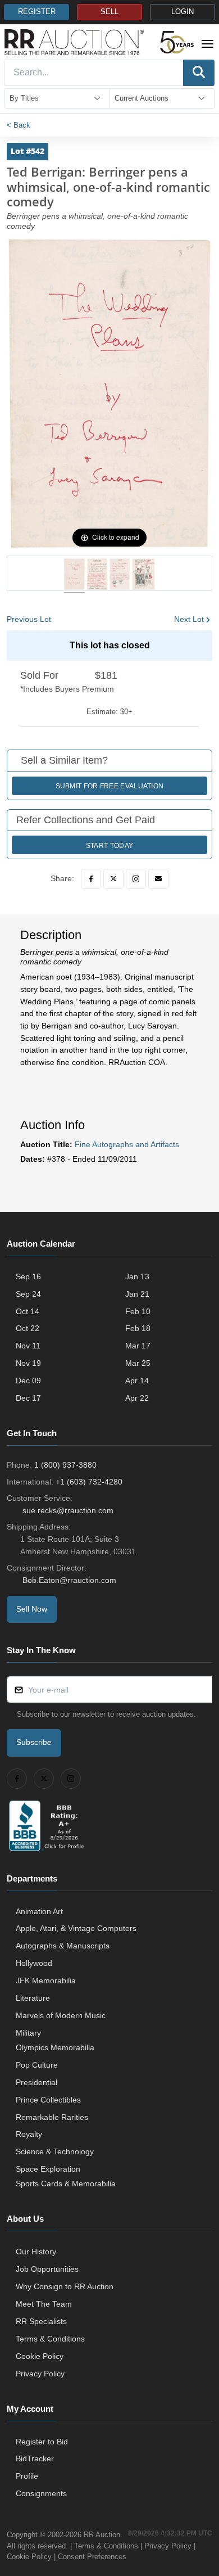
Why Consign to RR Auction (65, 2286)
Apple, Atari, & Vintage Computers (76, 1928)
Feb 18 (138, 1328)
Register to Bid (42, 2442)
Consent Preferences (92, 2557)
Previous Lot (29, 619)
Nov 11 (28, 1346)
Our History (36, 2252)
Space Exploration (48, 2169)
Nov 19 (28, 1363)
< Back (19, 125)
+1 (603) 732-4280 (89, 1482)
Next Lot (189, 619)
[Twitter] (113, 879)
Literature (33, 1998)
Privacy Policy (40, 2374)
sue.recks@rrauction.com (68, 1510)
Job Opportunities (47, 2269)
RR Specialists (41, 2321)
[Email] (158, 879)
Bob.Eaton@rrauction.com (69, 1580)
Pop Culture (37, 2065)
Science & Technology (55, 2151)
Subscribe (34, 1742)
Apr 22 (137, 1398)
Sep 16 (28, 1276)
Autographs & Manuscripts (63, 1946)
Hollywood (34, 1963)
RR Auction (102, 2535)
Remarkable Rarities (52, 2117)
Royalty (29, 2134)
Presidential (36, 2082)
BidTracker (35, 2458)
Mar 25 (138, 1363)
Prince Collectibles (48, 2100)
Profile (27, 2476)
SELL (109, 12)
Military (28, 2033)
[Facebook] (91, 879)
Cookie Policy (40, 2356)
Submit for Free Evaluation (110, 786)
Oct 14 (28, 1311)
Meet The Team (44, 2304)
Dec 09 (28, 1381)
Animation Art (39, 1911)
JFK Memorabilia (46, 1981)
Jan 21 (137, 1294)
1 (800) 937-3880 (65, 1465)
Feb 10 (138, 1311)
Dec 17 (28, 1398)
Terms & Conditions (50, 2339)
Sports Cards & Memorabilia (66, 2183)
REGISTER (37, 12)
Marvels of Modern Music (61, 2015)
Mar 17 (138, 1346)
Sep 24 (28, 1294)
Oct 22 (28, 1328)
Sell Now (32, 1609)
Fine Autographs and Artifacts (127, 1144)
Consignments (41, 2493)
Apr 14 (137, 1381)
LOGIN (182, 12)
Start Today (109, 846)
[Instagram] (136, 879)
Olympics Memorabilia (55, 2047)
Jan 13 (137, 1276)
